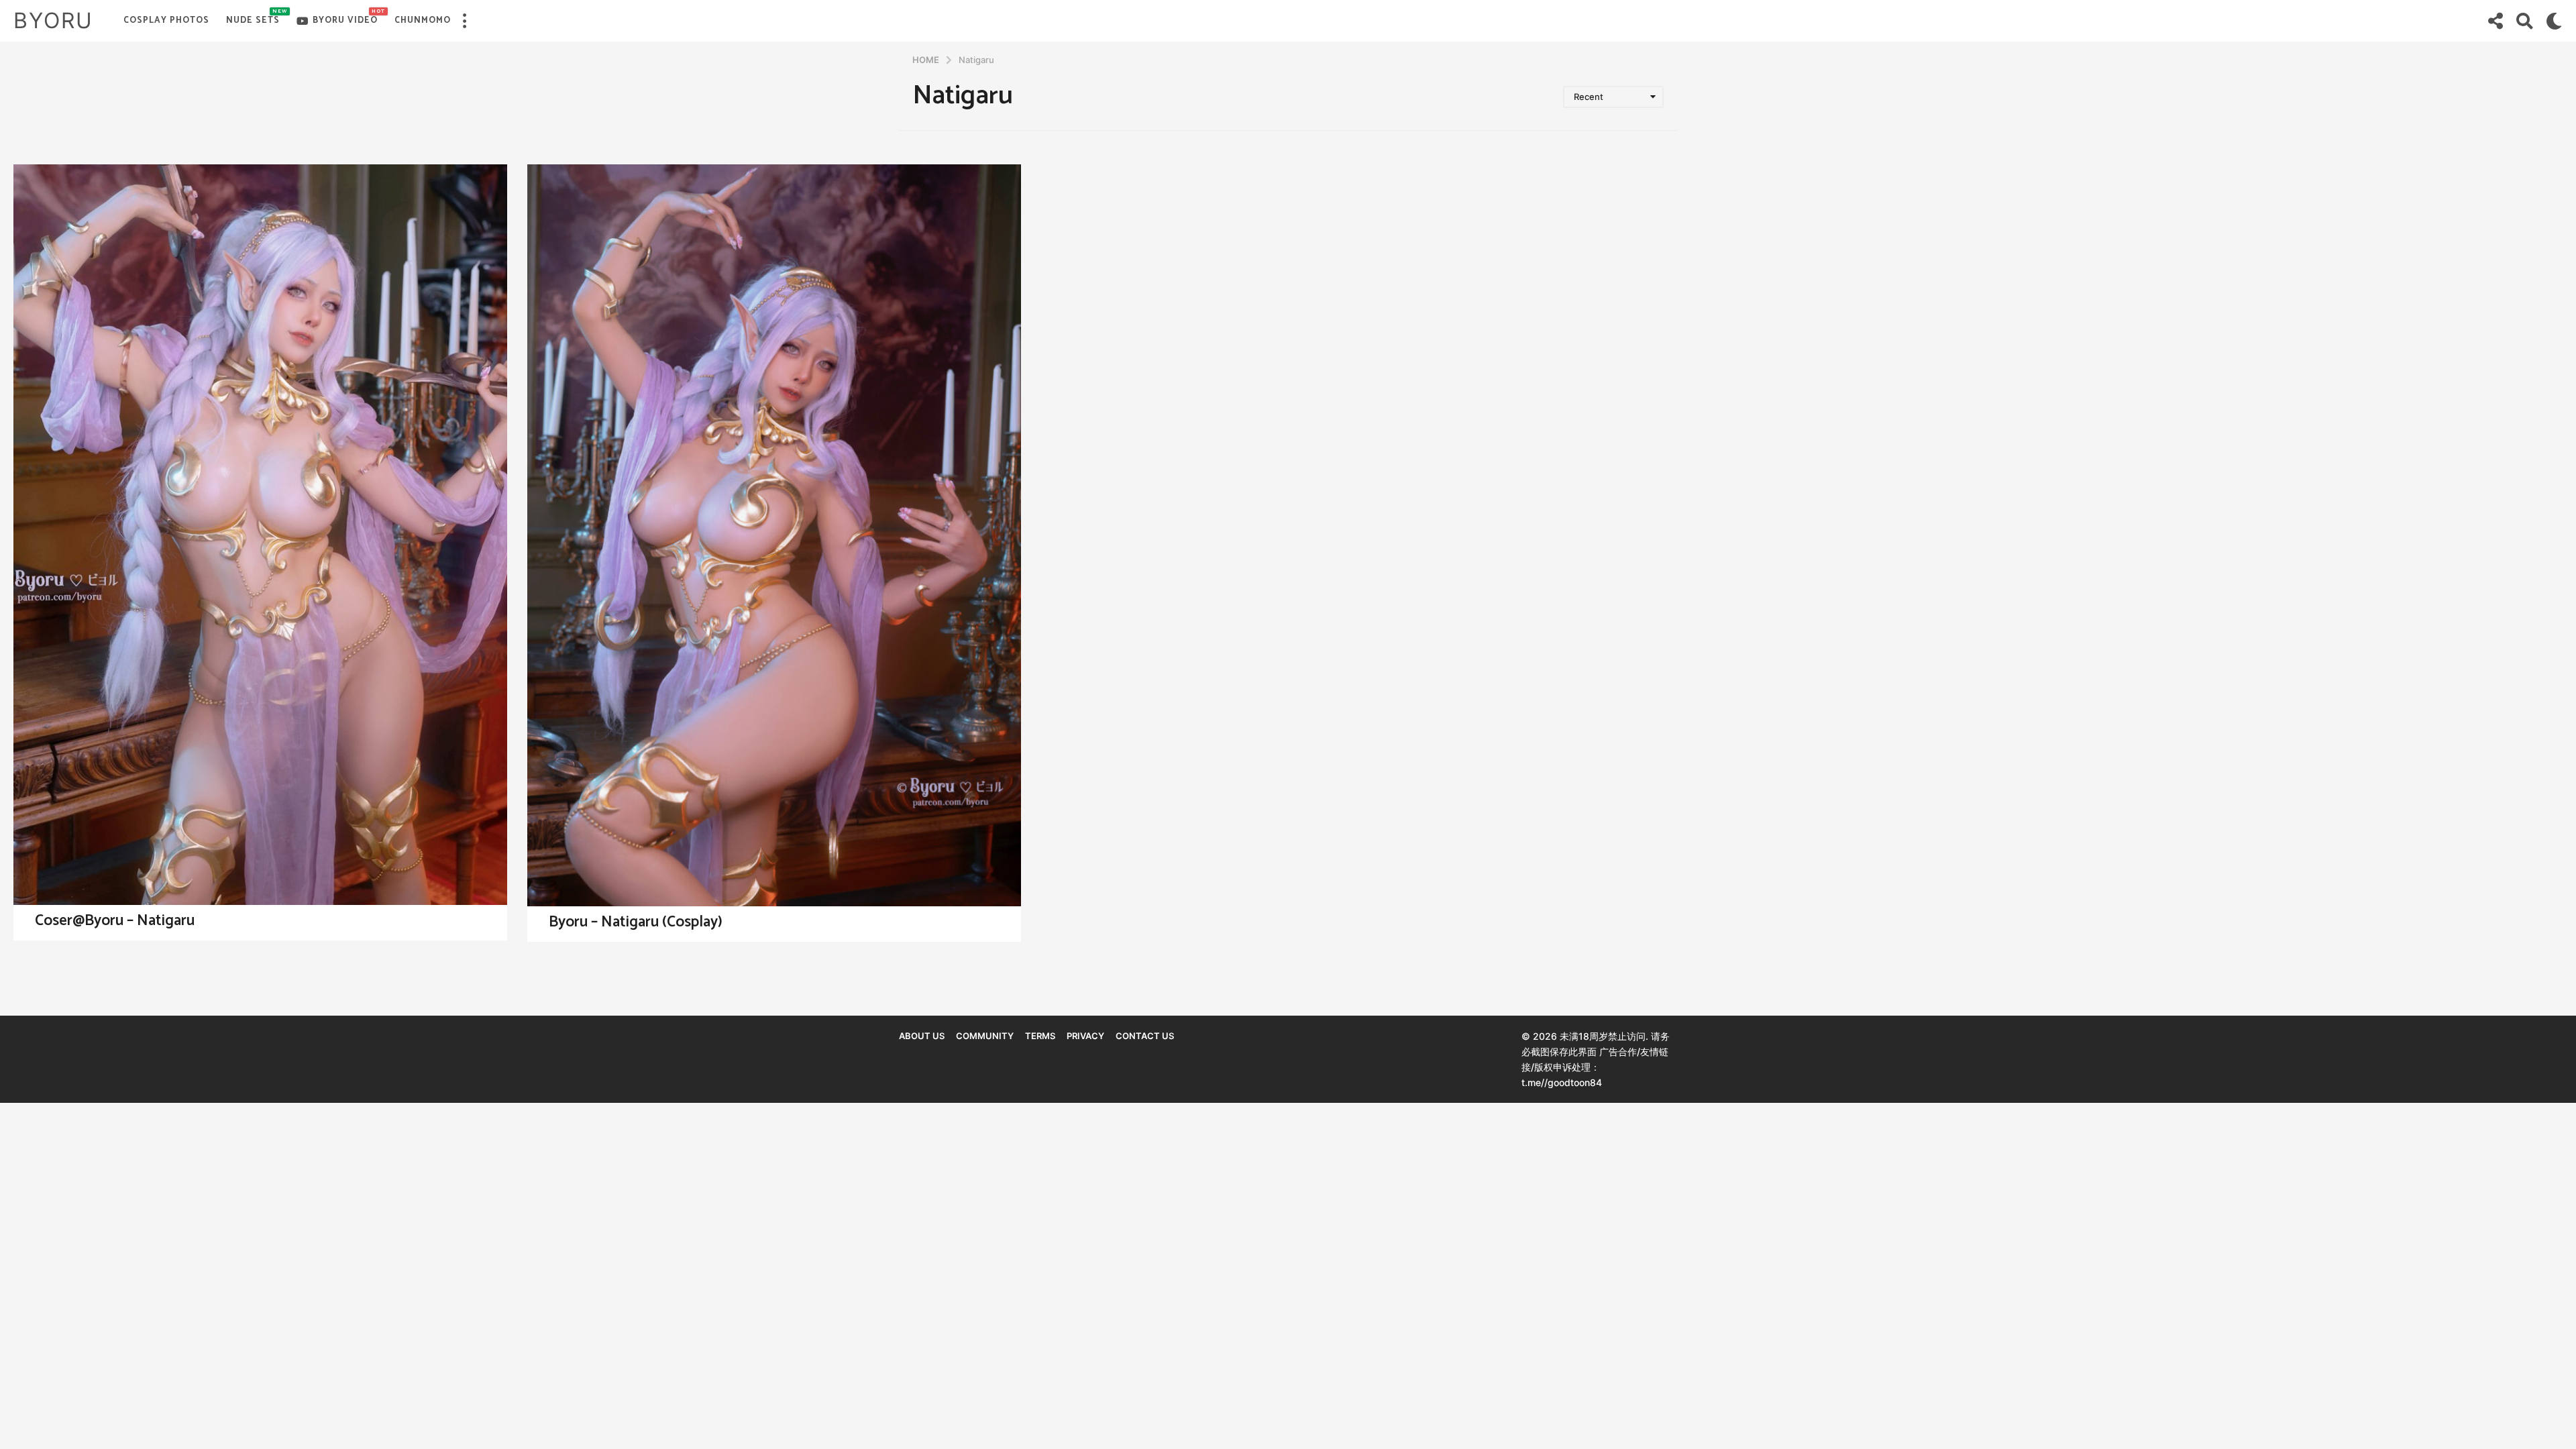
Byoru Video (345, 17)
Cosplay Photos (166, 20)
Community (985, 1036)
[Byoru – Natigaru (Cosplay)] (774, 535)
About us (922, 1036)
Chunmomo (423, 20)
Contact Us (1145, 1036)
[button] (464, 21)
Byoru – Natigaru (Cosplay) (636, 922)
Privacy (1085, 1036)
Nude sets (253, 17)
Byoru (53, 20)
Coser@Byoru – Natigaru (115, 921)
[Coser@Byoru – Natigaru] (260, 535)
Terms (1040, 1036)
